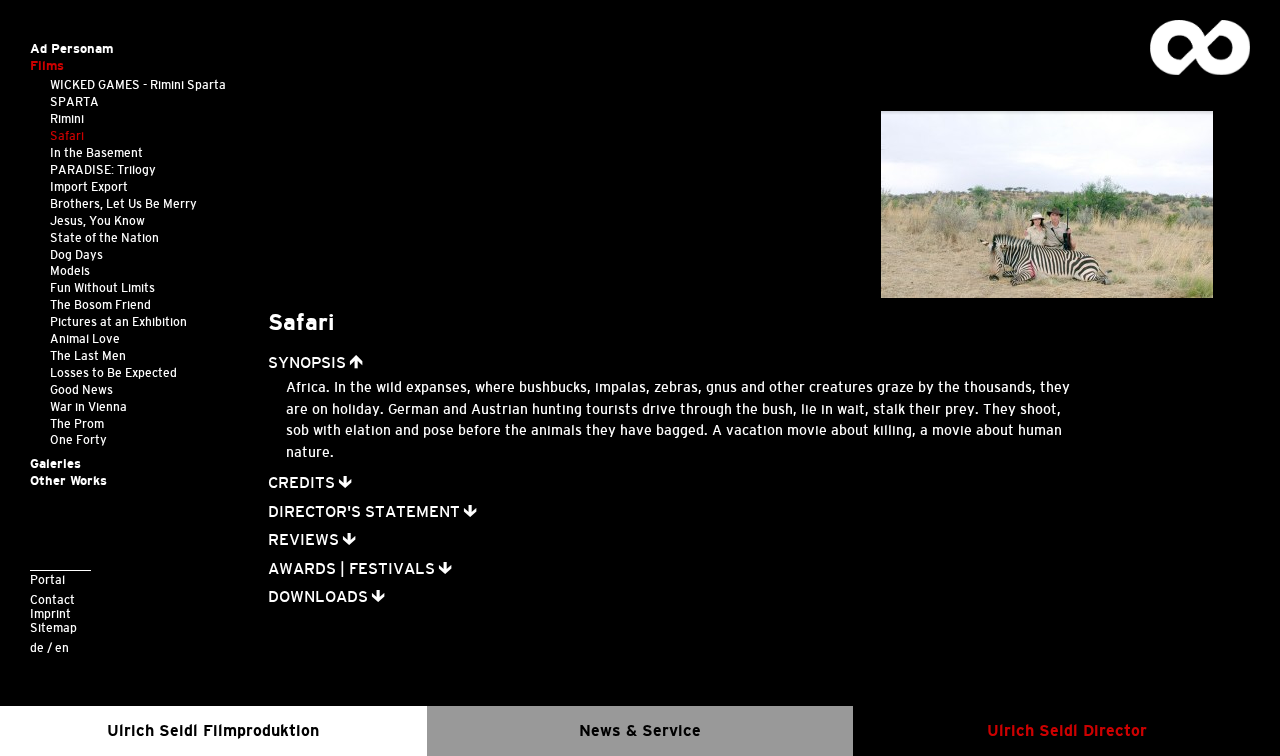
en (62, 647)
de (37, 647)
